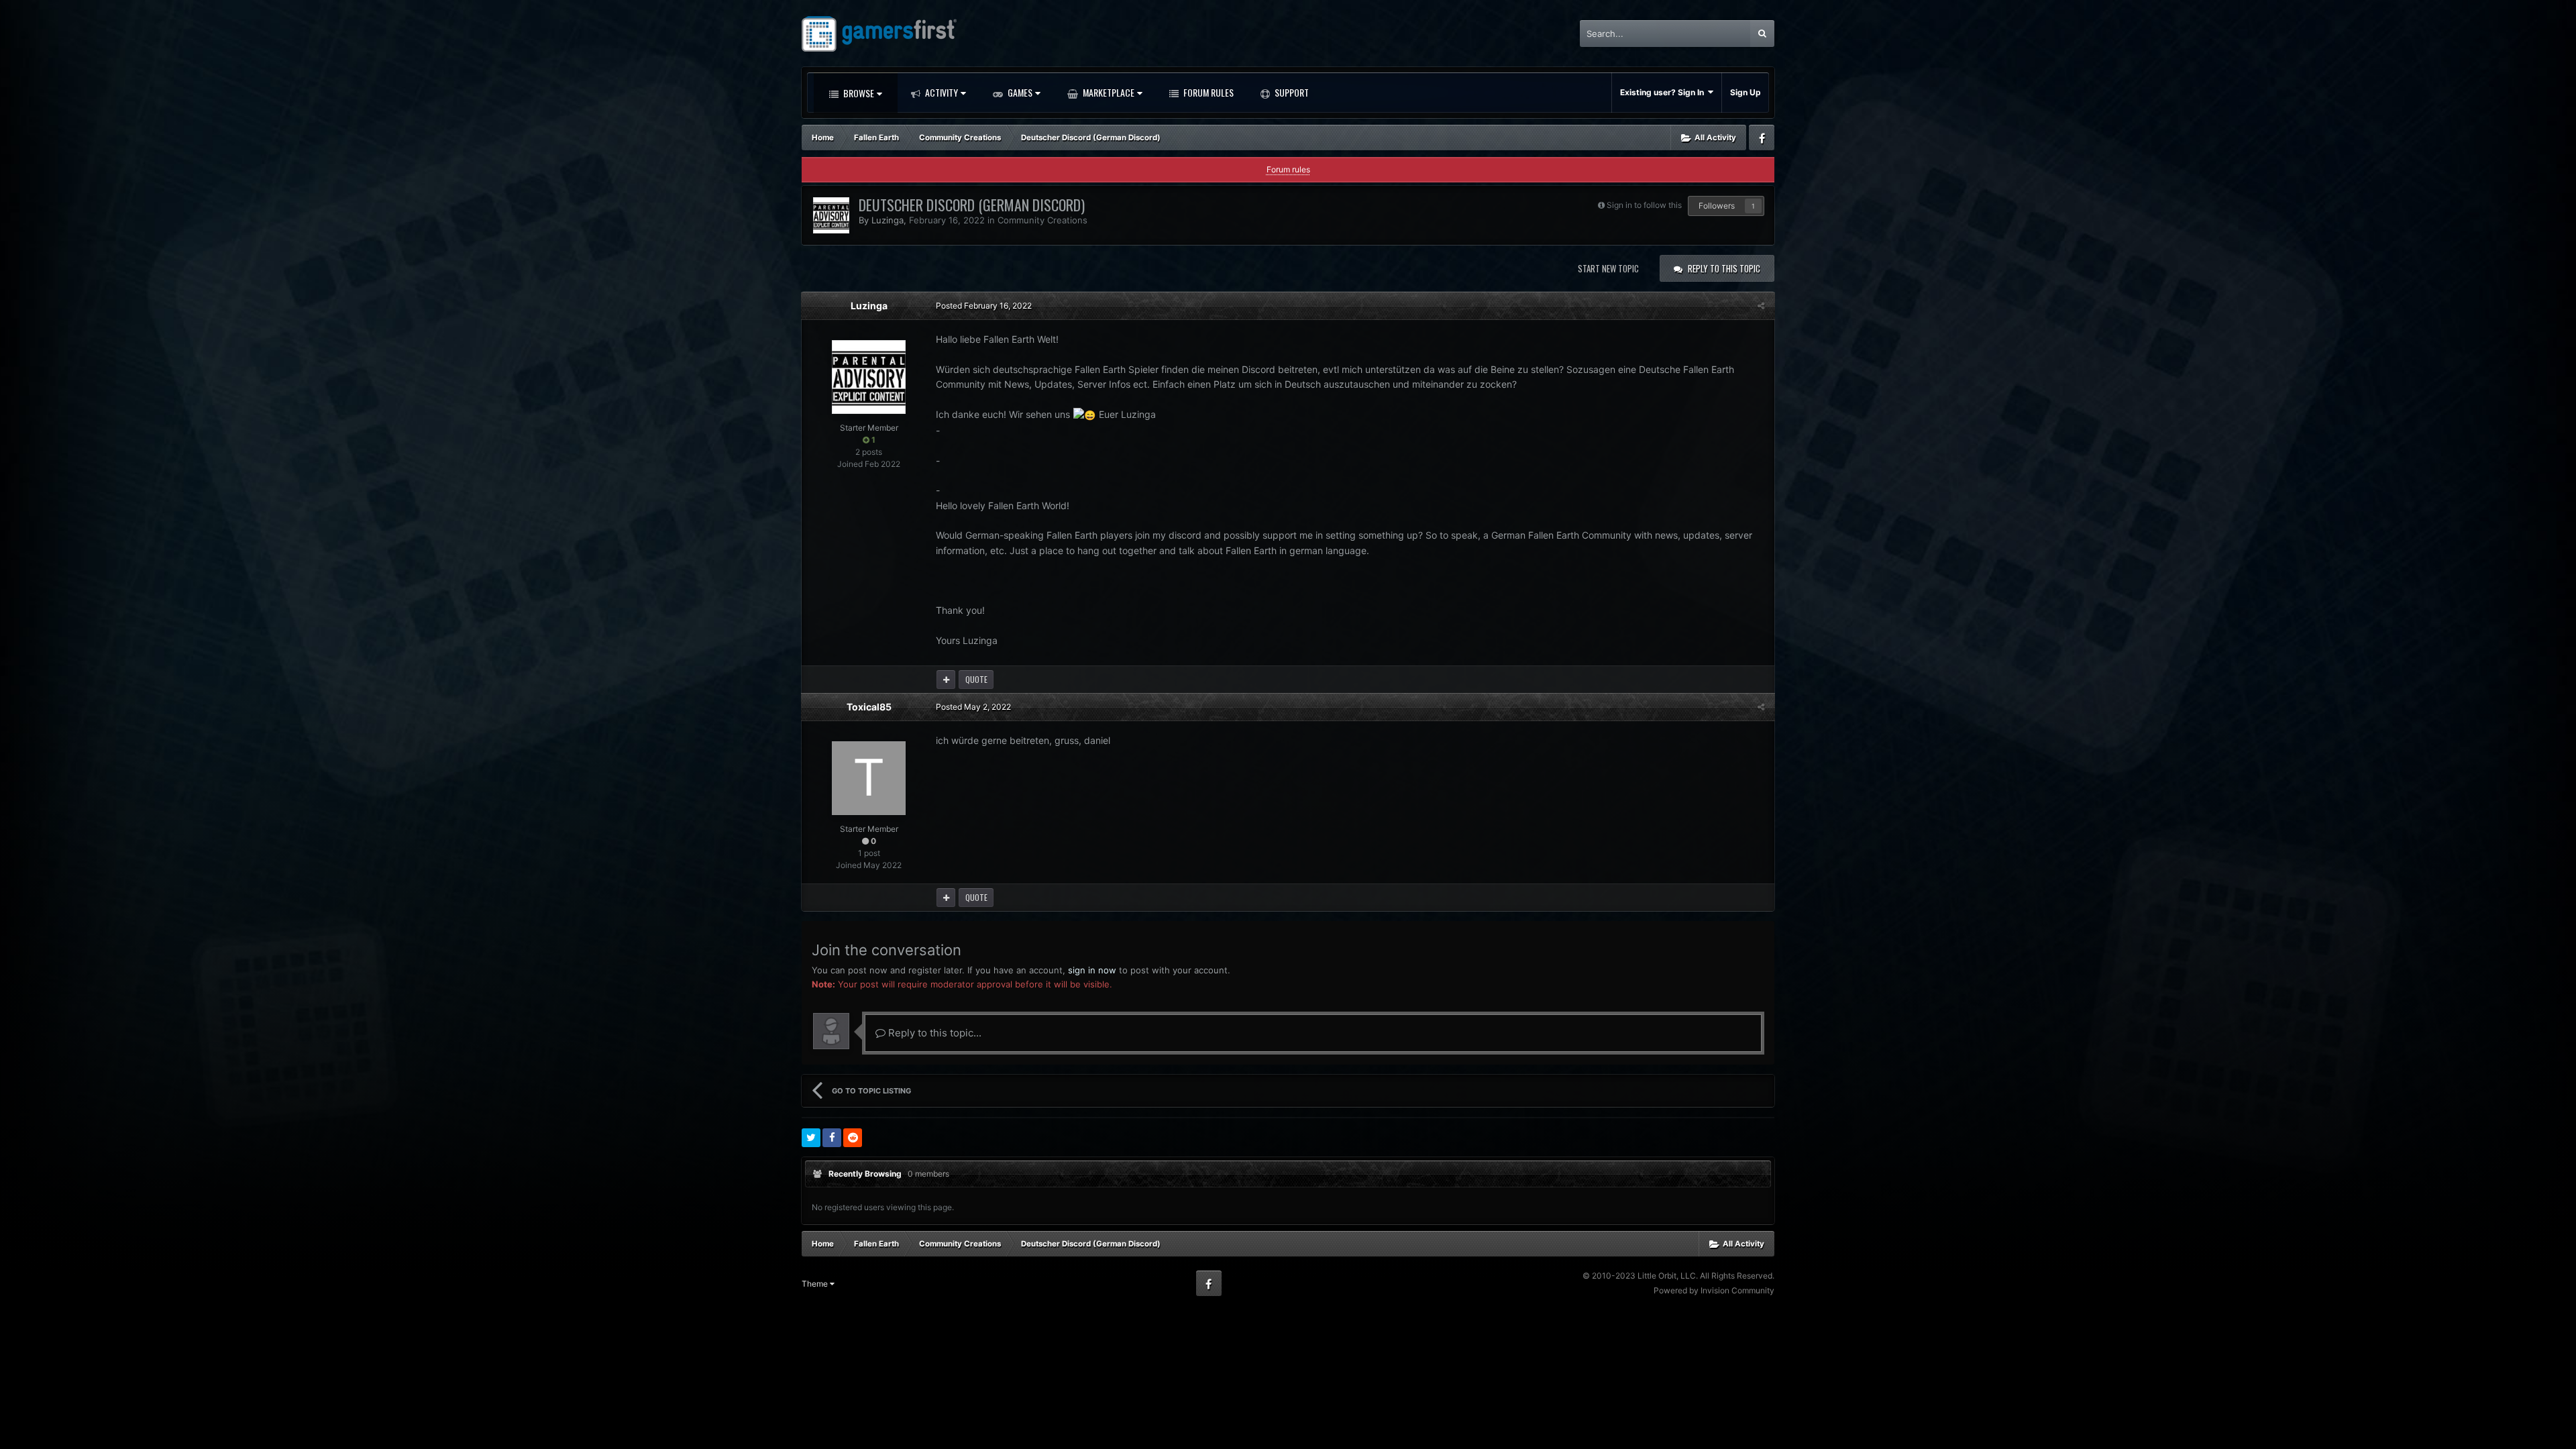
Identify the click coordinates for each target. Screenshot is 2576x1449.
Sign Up (1746, 92)
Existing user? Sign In (1664, 92)
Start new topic (1608, 268)
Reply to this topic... (933, 1033)
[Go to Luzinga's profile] (831, 215)
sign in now (1092, 970)
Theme (816, 1284)
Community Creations (1042, 220)
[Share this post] (1761, 306)
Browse (858, 93)
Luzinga (888, 220)
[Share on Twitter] (811, 1138)
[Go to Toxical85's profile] (869, 778)
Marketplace (1108, 92)
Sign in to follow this (1644, 205)
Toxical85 (869, 707)
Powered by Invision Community (1714, 1290)
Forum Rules (1207, 92)
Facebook (1762, 138)
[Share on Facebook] (832, 1138)
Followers (1717, 206)
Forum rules (1288, 169)
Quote (976, 679)
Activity (941, 92)
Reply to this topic (1724, 268)
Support (1291, 92)
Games (1019, 92)
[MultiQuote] (946, 680)
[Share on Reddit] (853, 1138)
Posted (984, 306)
